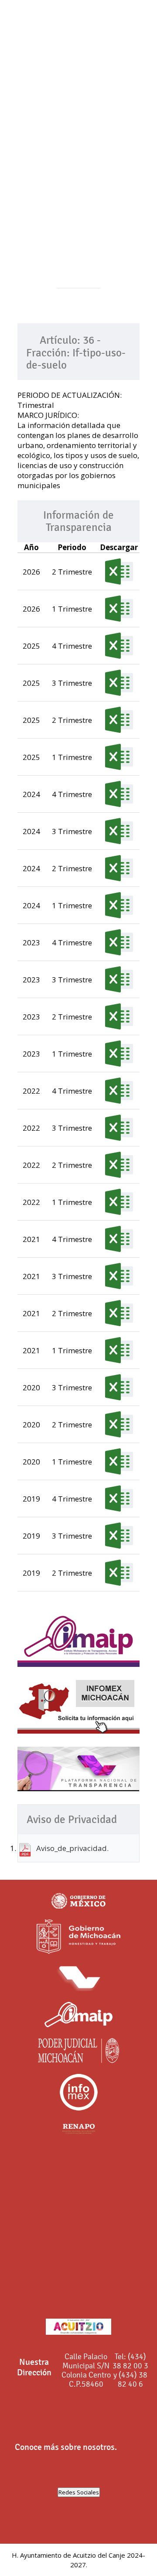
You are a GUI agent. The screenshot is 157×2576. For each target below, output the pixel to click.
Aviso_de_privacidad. (72, 1848)
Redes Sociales (79, 2492)
